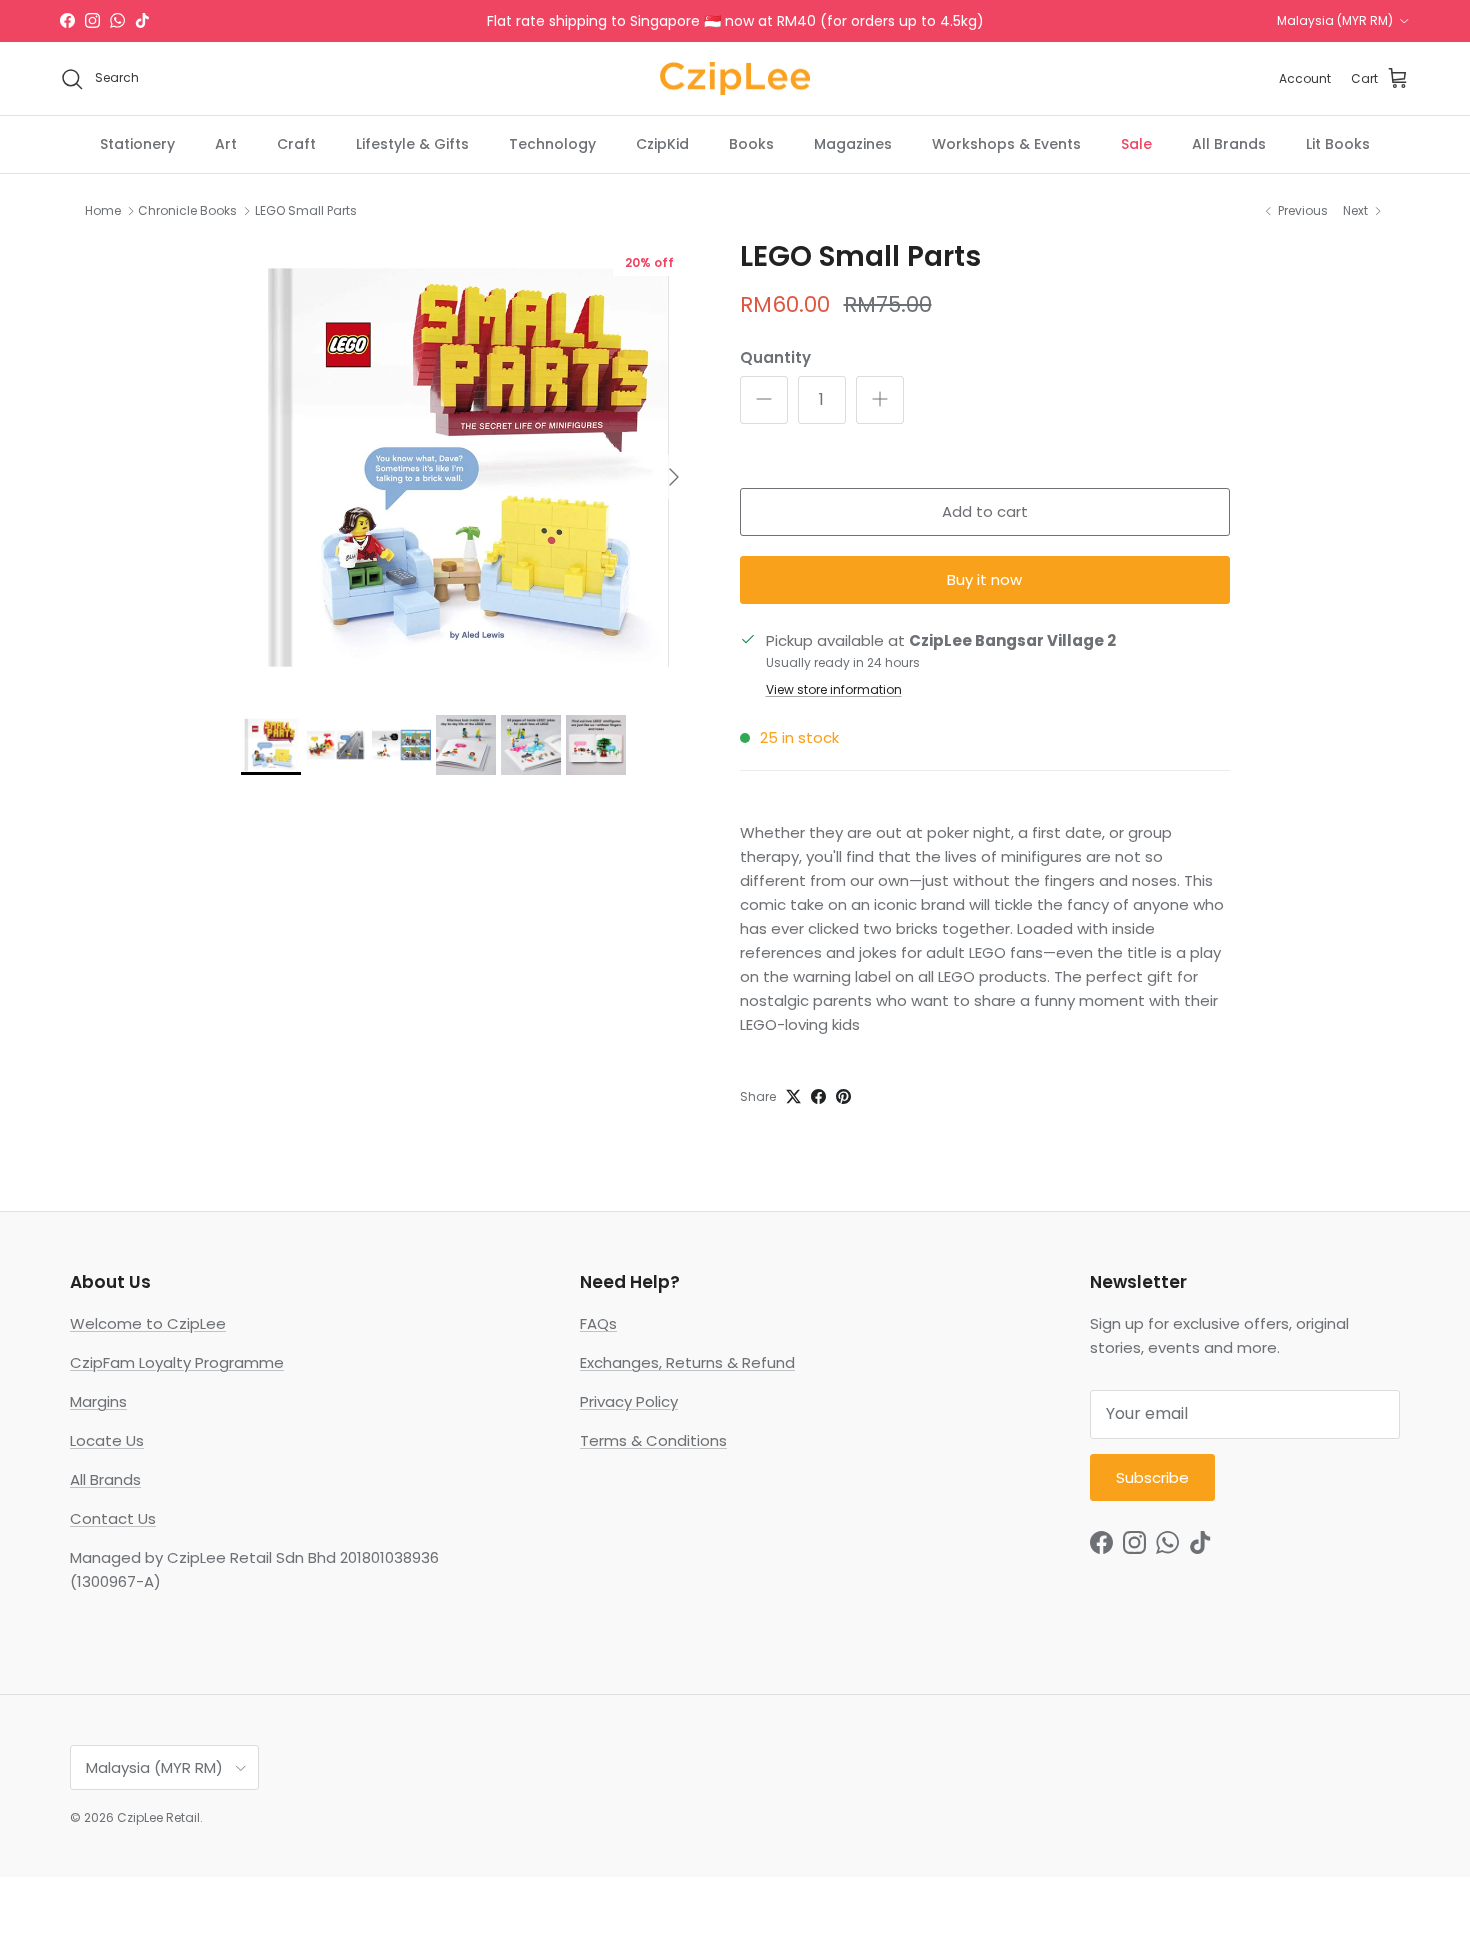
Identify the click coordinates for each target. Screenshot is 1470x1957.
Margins (98, 1401)
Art (226, 144)
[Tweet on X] (793, 1096)
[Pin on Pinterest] (843, 1096)
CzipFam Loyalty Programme (177, 1362)
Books (751, 144)
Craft (296, 144)
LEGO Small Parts (306, 210)
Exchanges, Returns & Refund (687, 1362)
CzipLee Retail (158, 1817)
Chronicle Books (187, 210)
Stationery (137, 144)
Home (103, 210)
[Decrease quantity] (764, 400)
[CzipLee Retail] (735, 79)
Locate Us (107, 1440)
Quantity (775, 357)
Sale (1136, 144)
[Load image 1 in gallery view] (468, 467)
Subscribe (1152, 1477)
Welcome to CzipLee (148, 1323)
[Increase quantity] (880, 400)
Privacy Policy (629, 1401)
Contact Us (113, 1518)
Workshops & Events (1006, 144)
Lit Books (1338, 144)
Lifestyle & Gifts (412, 144)
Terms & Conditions (653, 1440)
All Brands (1229, 144)
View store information (834, 689)
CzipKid (662, 144)
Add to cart (985, 511)
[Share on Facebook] (818, 1096)
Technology (552, 144)
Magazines (853, 144)
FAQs (598, 1323)
